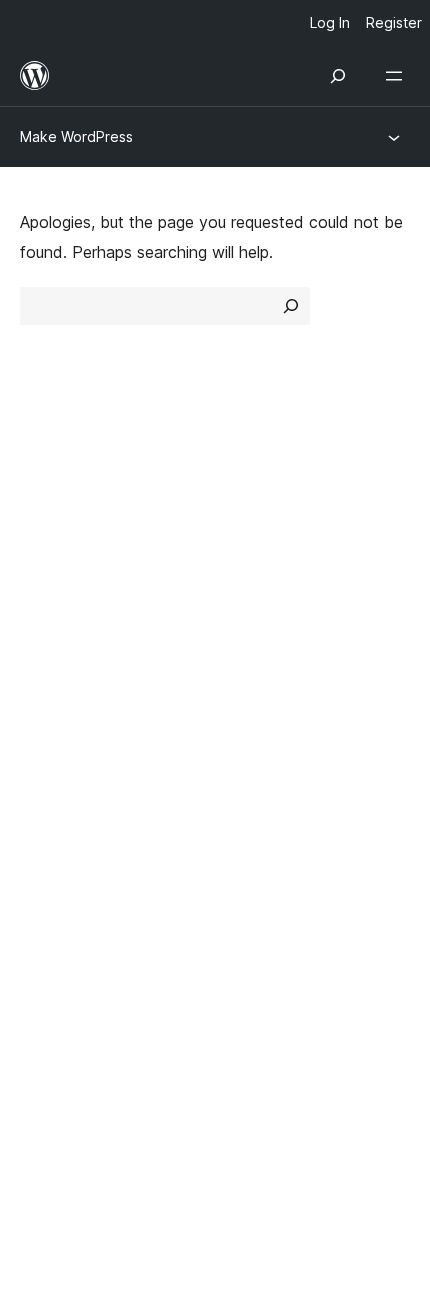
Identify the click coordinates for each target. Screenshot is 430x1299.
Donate (262, 736)
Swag (255, 772)
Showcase (263, 494)
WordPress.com (88, 837)
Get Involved (273, 666)
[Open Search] (338, 76)
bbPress (60, 908)
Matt (48, 873)
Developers (61, 736)
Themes (254, 529)
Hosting (48, 565)
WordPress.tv (79, 772)
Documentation (76, 701)
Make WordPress (76, 136)
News (41, 529)
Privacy (47, 600)
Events (250, 701)
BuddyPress (74, 943)
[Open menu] (398, 76)
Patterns (256, 600)
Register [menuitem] (394, 22)
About (42, 494)
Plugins (250, 565)
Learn (40, 666)
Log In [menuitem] (330, 22)
